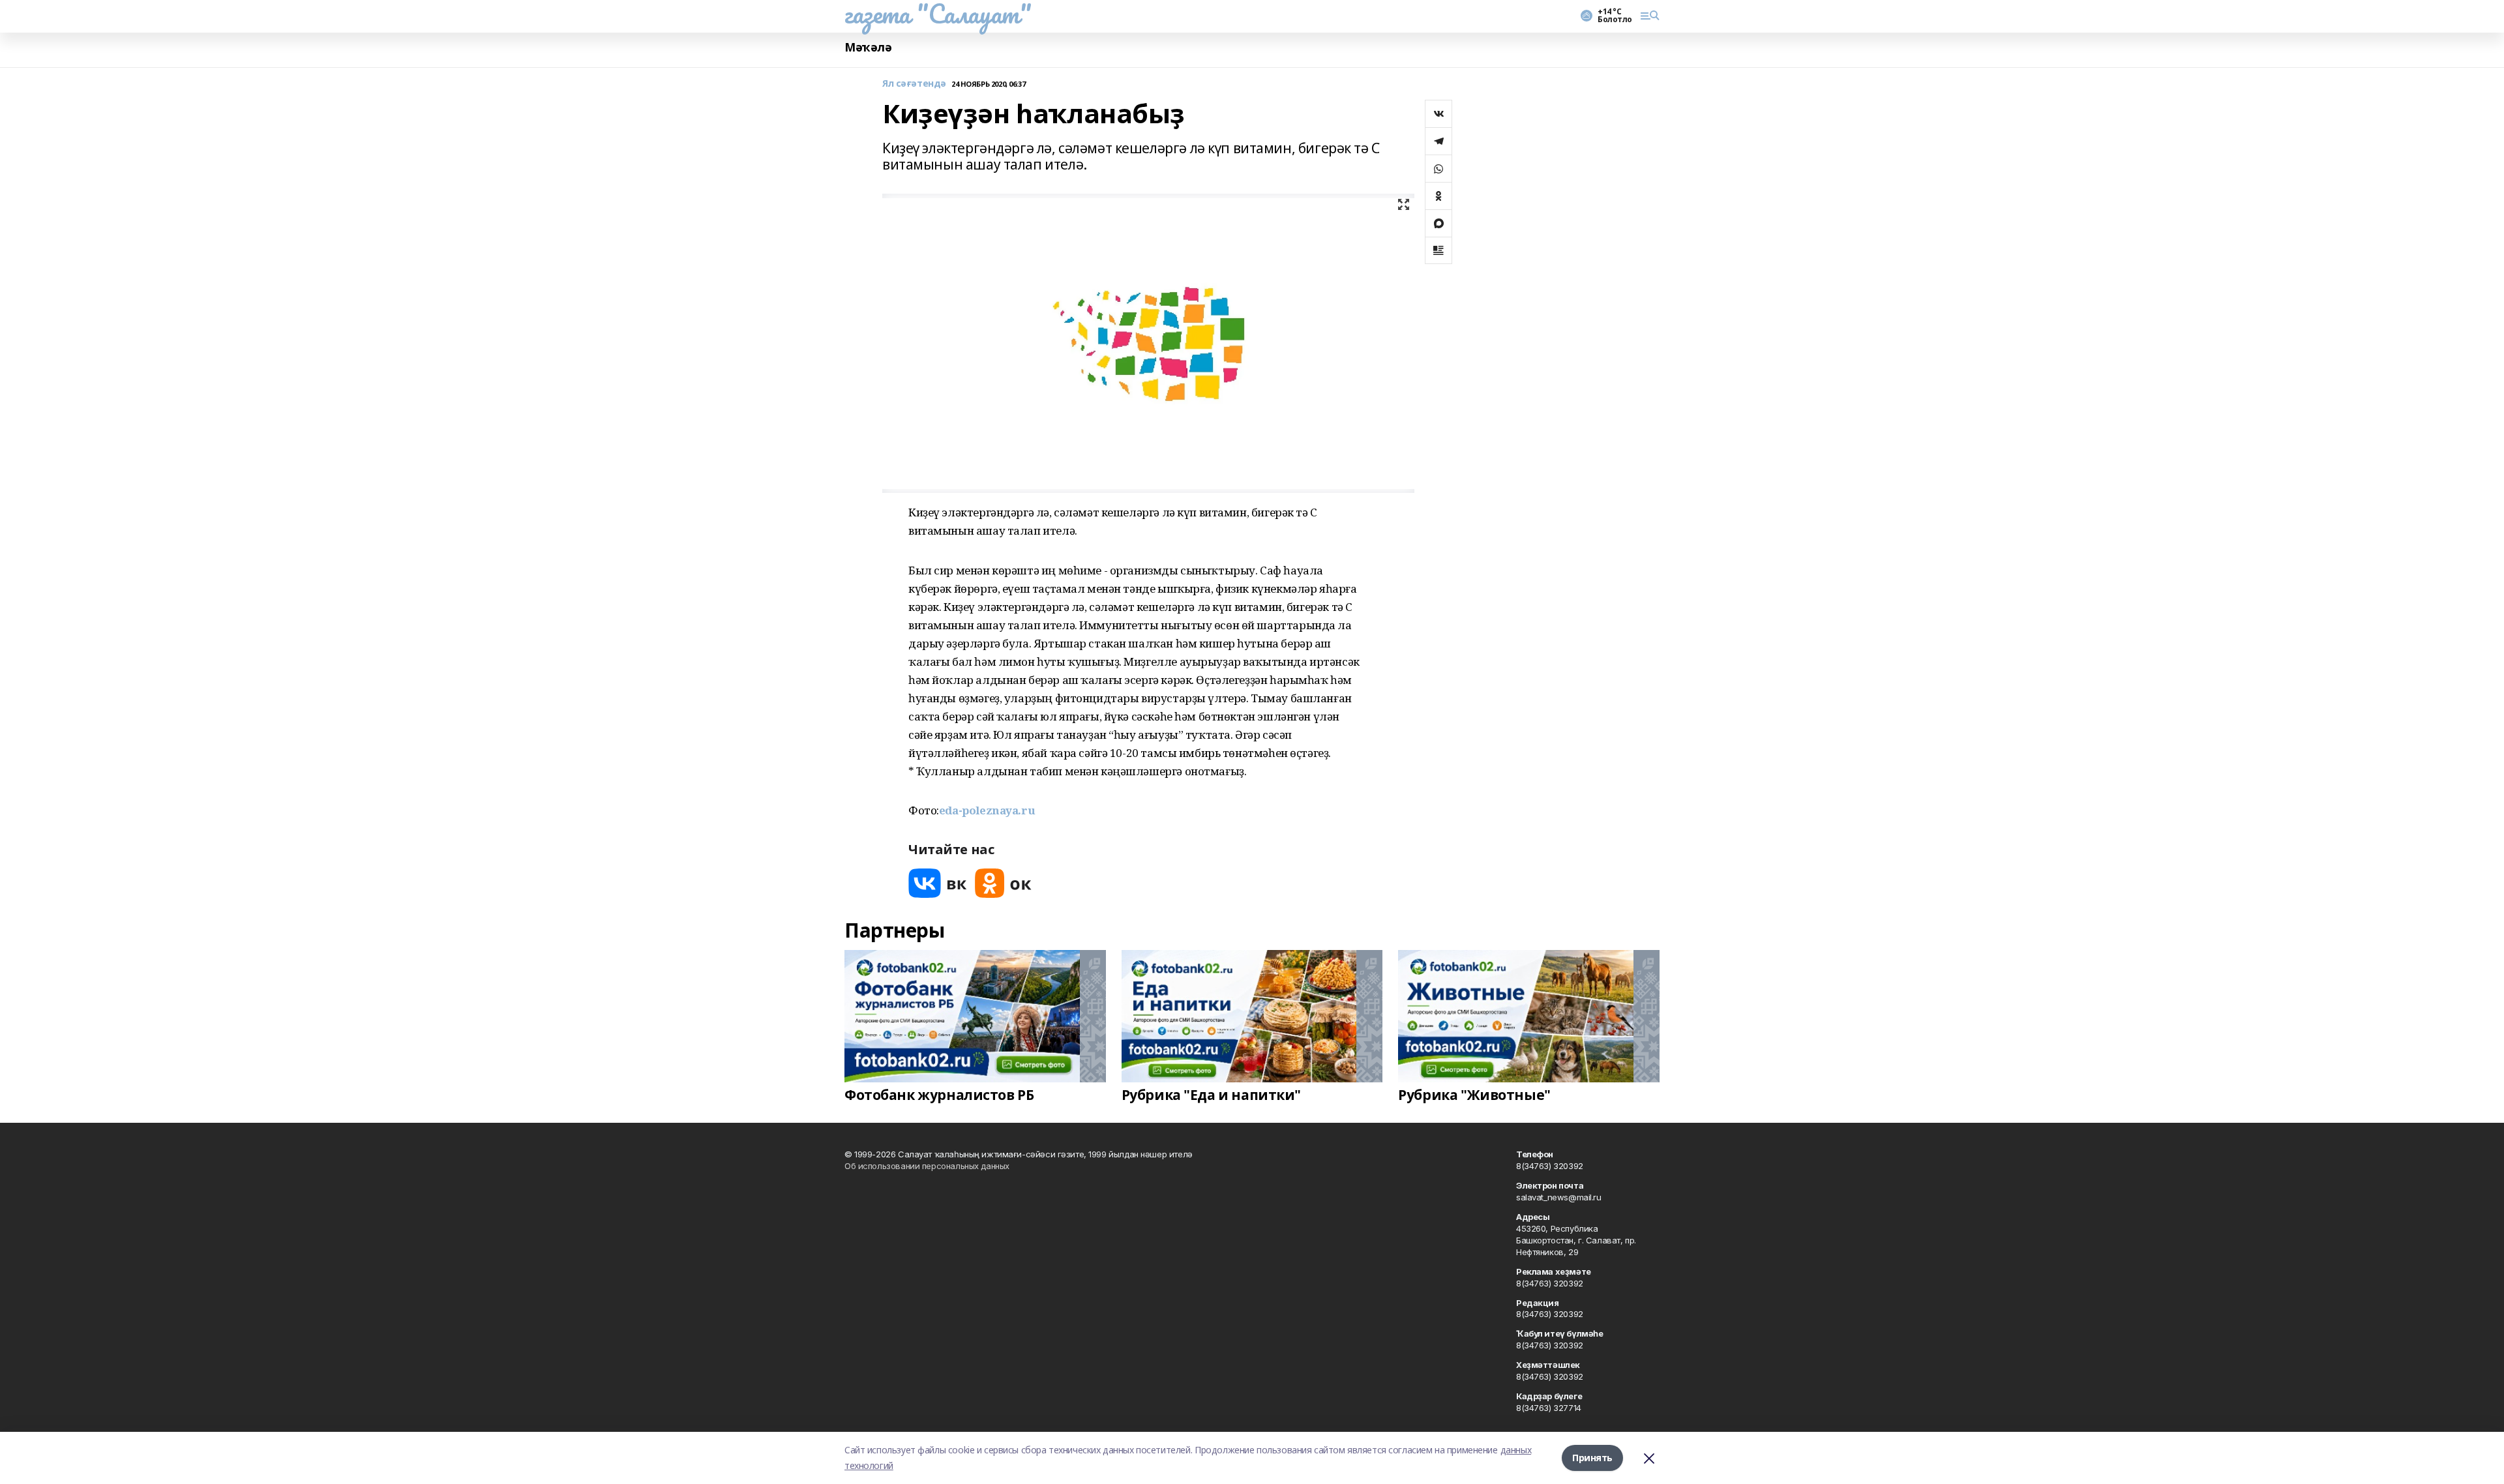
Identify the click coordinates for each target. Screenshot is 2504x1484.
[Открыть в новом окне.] (938, 883)
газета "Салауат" (938, 14)
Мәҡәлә (868, 47)
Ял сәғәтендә (914, 84)
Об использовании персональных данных (927, 1166)
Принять (1592, 1458)
